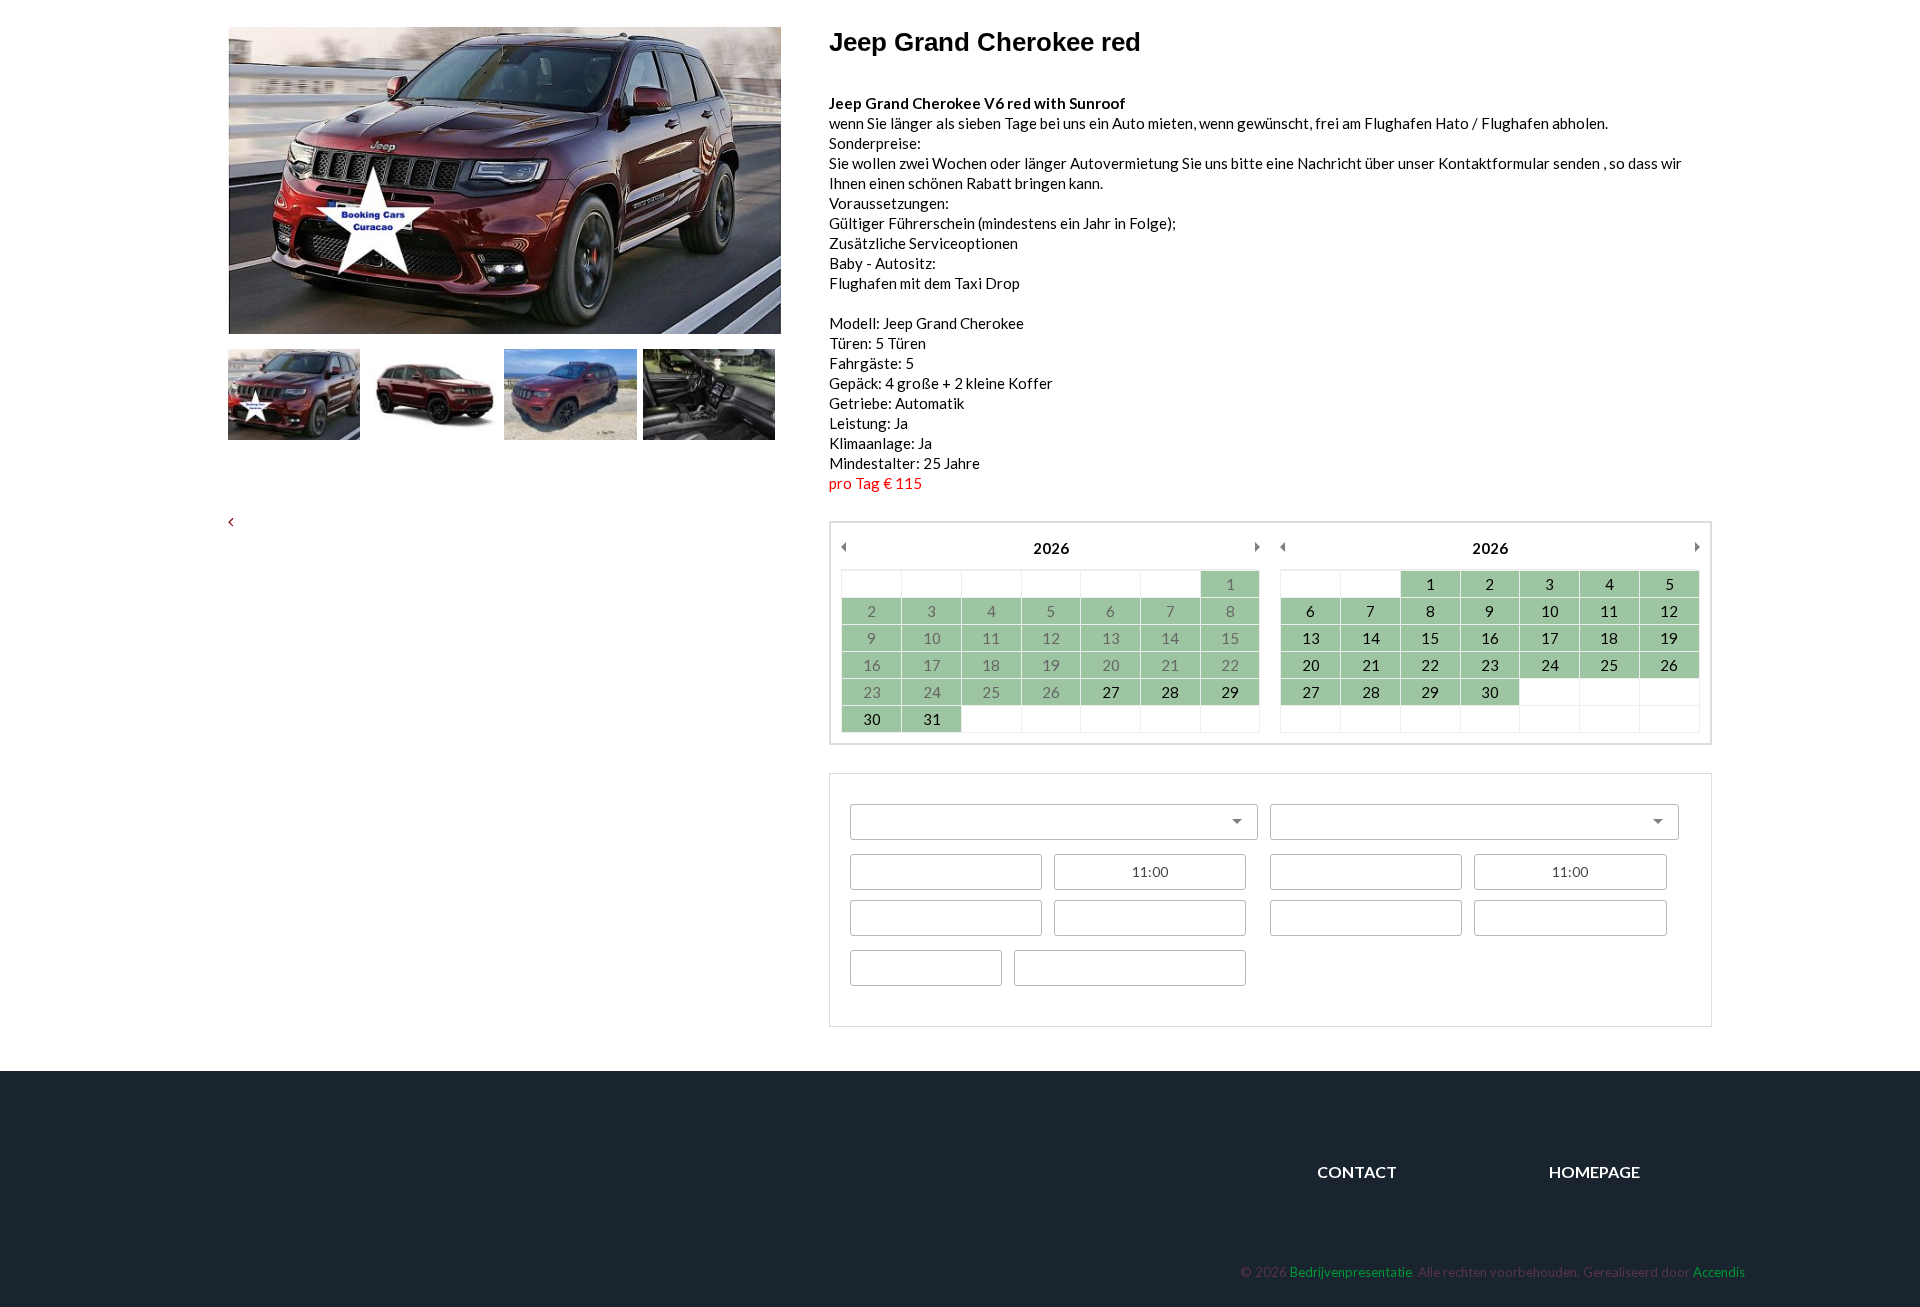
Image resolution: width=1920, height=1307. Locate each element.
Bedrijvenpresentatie (1351, 1272)
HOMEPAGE (1594, 1171)
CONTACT (1357, 1171)
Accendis (1719, 1272)
